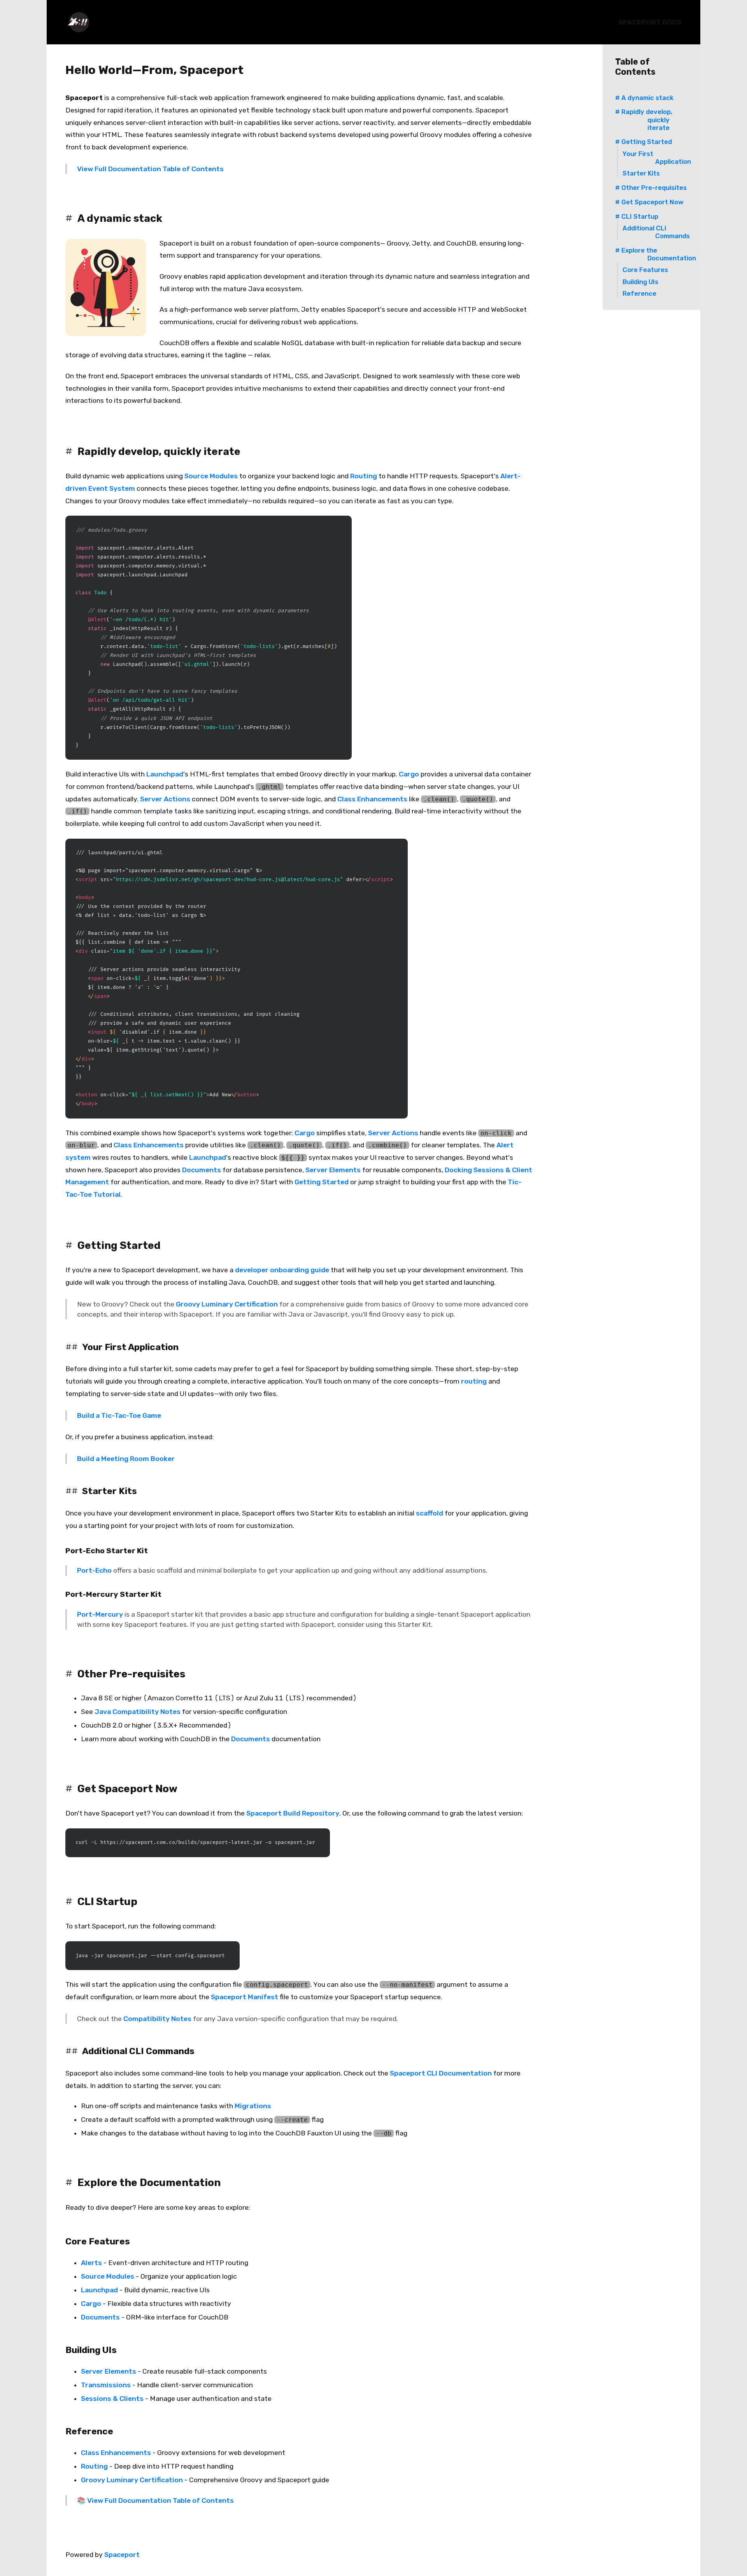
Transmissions (106, 2385)
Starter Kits (641, 173)
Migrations (253, 2106)
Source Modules (211, 476)
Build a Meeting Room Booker (126, 1459)
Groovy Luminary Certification (227, 1304)
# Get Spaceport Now (649, 202)
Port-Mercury (100, 1614)
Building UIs (640, 282)
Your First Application (657, 158)
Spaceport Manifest (245, 1997)
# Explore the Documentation (656, 254)
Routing (364, 476)
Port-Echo (94, 1570)
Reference (639, 293)
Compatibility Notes (157, 2019)
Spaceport (122, 2555)
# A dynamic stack (644, 98)
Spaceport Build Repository (293, 1813)
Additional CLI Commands (656, 232)
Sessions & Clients (112, 2399)
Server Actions (165, 799)
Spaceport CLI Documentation (441, 2073)
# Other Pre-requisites (651, 188)
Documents (202, 1170)
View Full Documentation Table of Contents (150, 169)
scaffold (430, 1513)
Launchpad (165, 774)
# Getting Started (644, 142)
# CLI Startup (637, 216)
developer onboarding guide (282, 1270)
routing (474, 1381)
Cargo (409, 774)
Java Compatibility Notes (138, 1712)
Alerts (91, 2263)
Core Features (645, 270)
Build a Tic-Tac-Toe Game (119, 1415)
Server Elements (333, 1170)
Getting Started (322, 1182)
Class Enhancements (372, 799)
